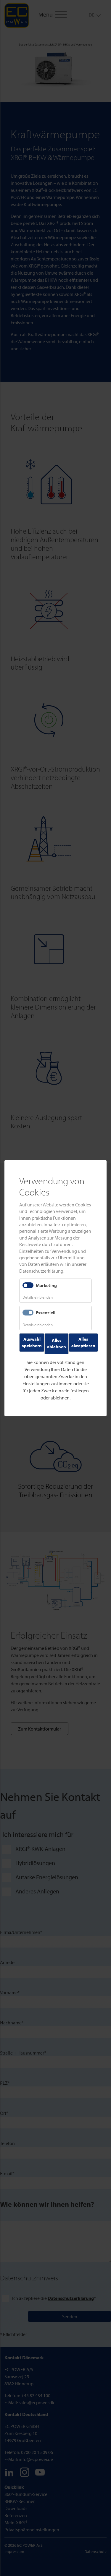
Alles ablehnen (57, 1343)
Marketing (46, 1285)
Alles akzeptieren (83, 1342)
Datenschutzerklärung (41, 1271)
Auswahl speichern (32, 1342)
